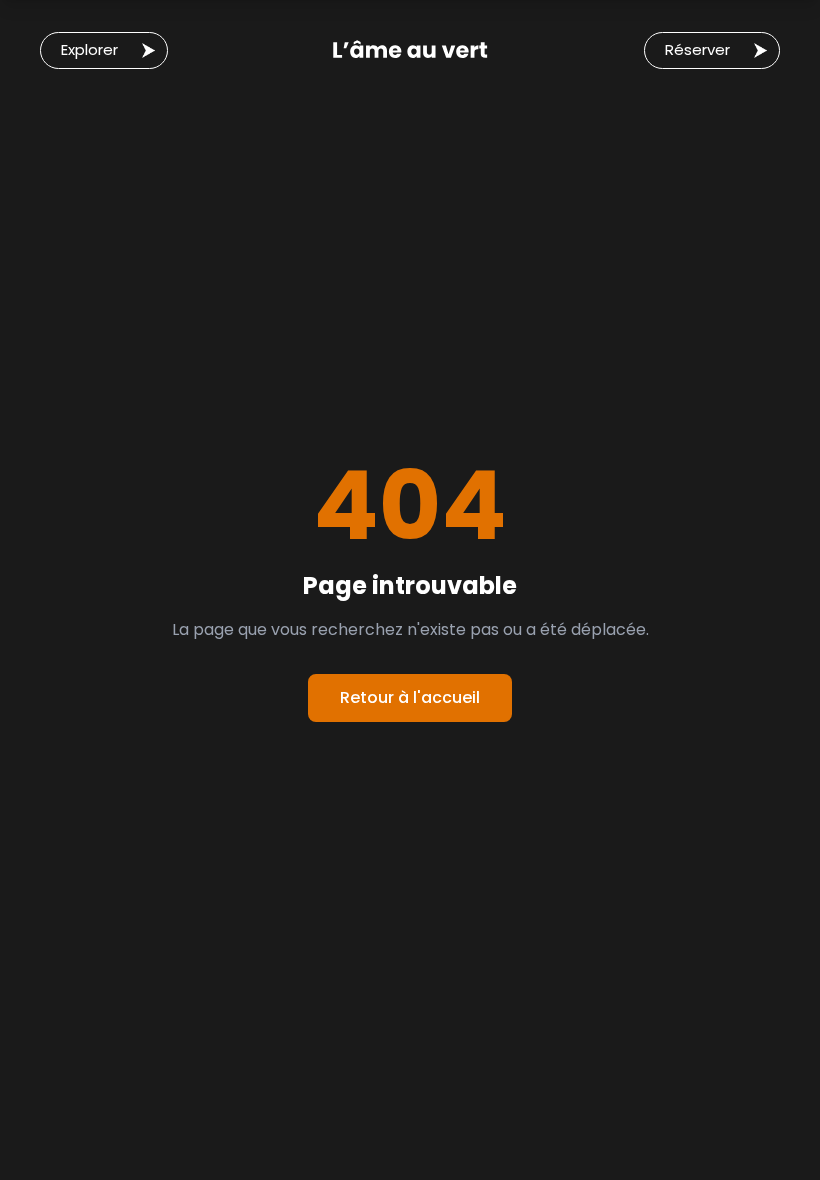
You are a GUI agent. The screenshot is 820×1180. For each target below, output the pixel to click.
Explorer (89, 49)
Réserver (697, 49)
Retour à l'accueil (410, 697)
